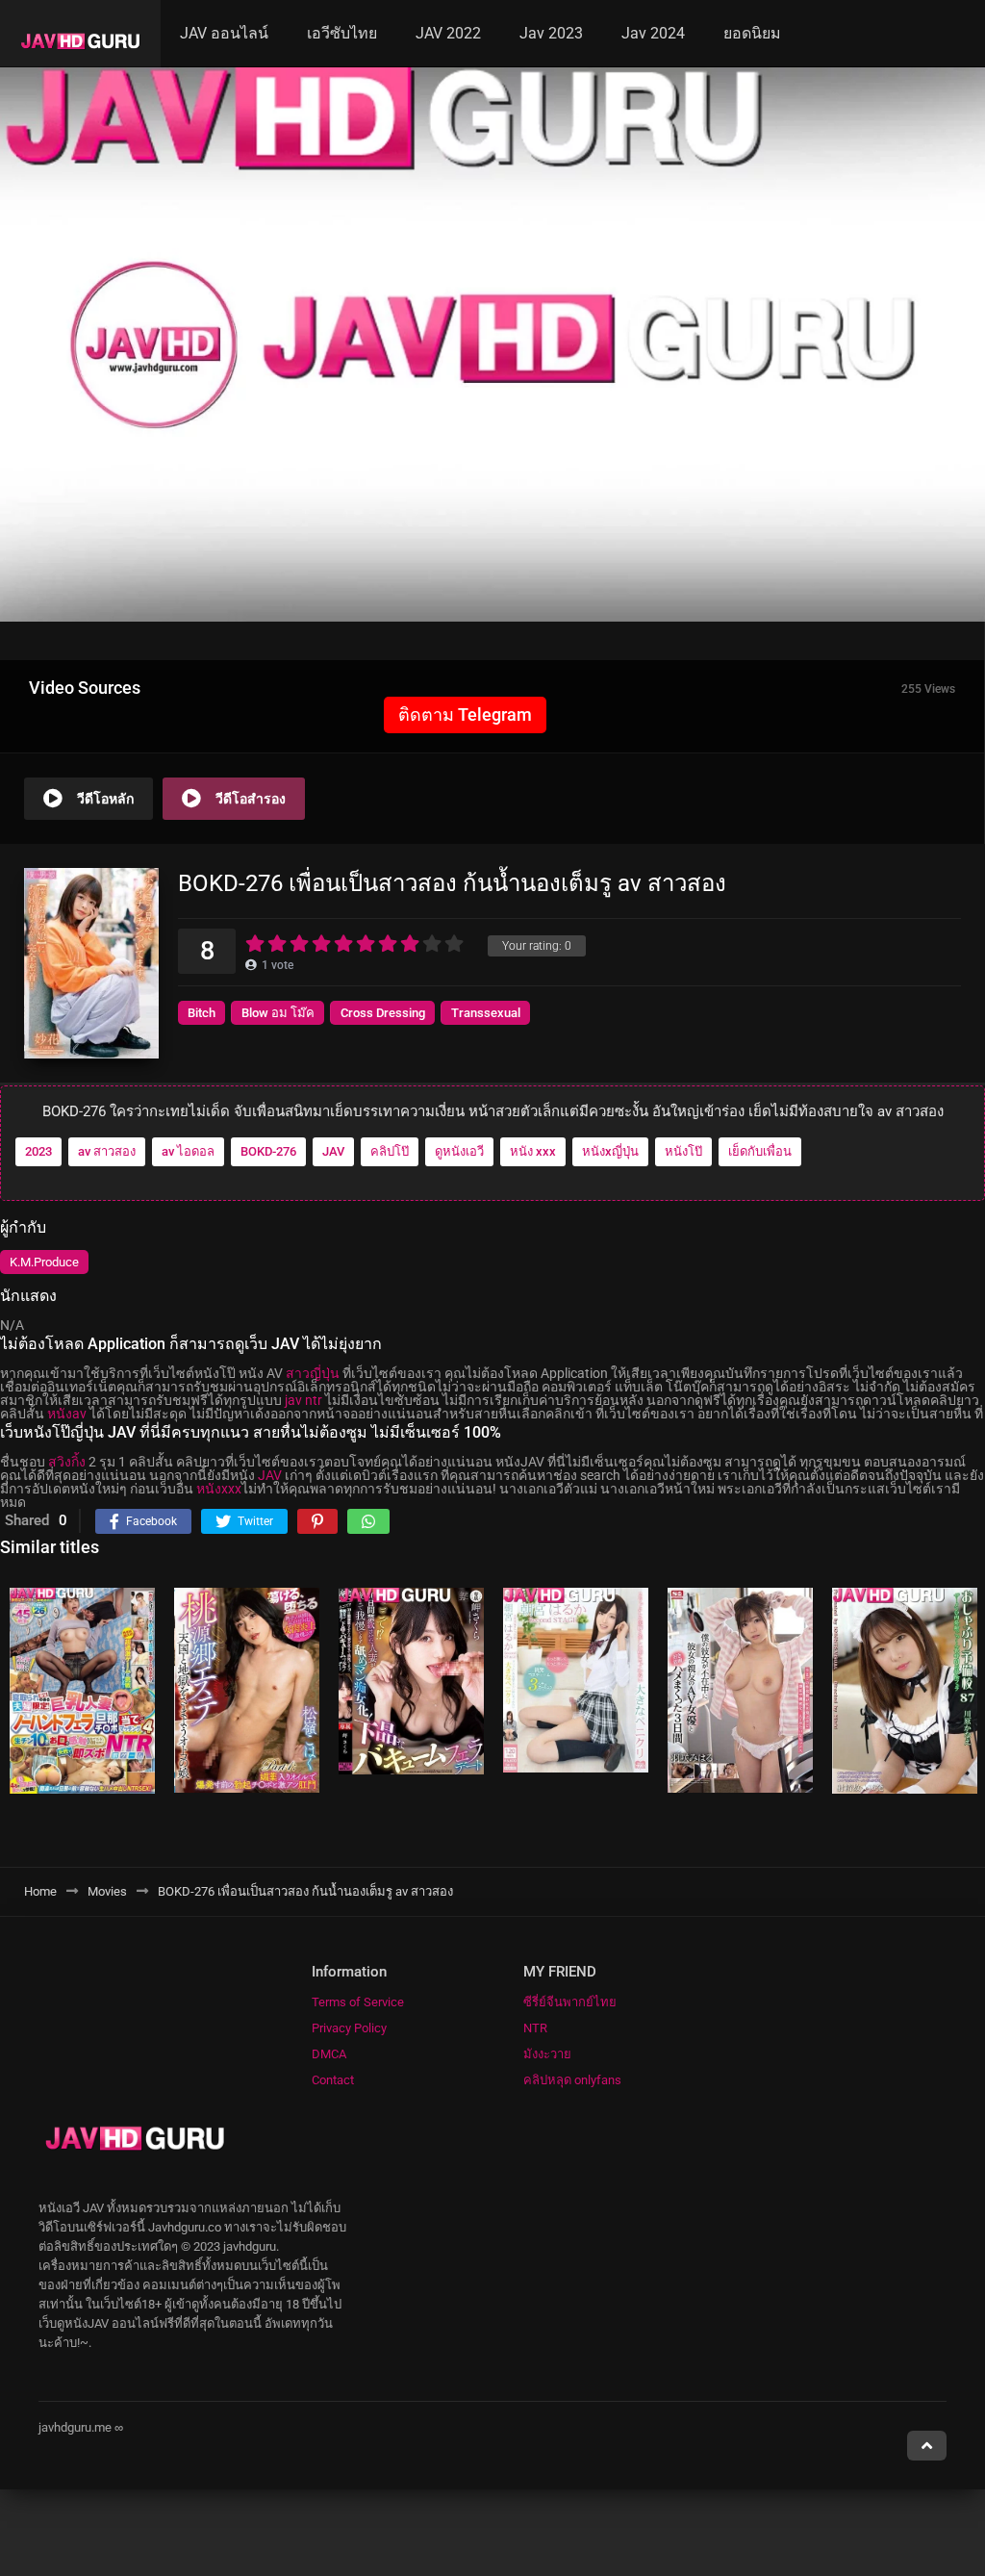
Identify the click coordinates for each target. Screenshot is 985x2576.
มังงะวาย (547, 2054)
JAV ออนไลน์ (224, 33)
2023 (38, 1151)
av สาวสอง (107, 1151)
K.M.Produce (44, 1262)
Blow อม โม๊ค (278, 1013)
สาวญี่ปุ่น (313, 1373)
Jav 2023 (551, 33)
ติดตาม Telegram (465, 714)
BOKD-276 (268, 1151)
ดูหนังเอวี (459, 1151)
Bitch (202, 1013)
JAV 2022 (448, 33)
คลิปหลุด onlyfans (572, 2080)
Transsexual (486, 1013)
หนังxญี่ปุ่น (610, 1151)
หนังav (67, 1414)
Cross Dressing (383, 1013)
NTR (535, 2028)
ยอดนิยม (752, 33)
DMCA (329, 2054)
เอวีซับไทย (342, 33)
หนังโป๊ (683, 1151)
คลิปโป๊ (390, 1151)
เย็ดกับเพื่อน (760, 1151)
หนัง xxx (533, 1151)
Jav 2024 (653, 33)
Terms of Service (358, 2002)
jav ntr (303, 1400)
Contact (333, 2080)
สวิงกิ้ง (67, 1462)
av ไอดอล (188, 1151)
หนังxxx (219, 1489)
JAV (333, 1151)
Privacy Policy (349, 2028)
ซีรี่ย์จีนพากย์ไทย (570, 2002)
